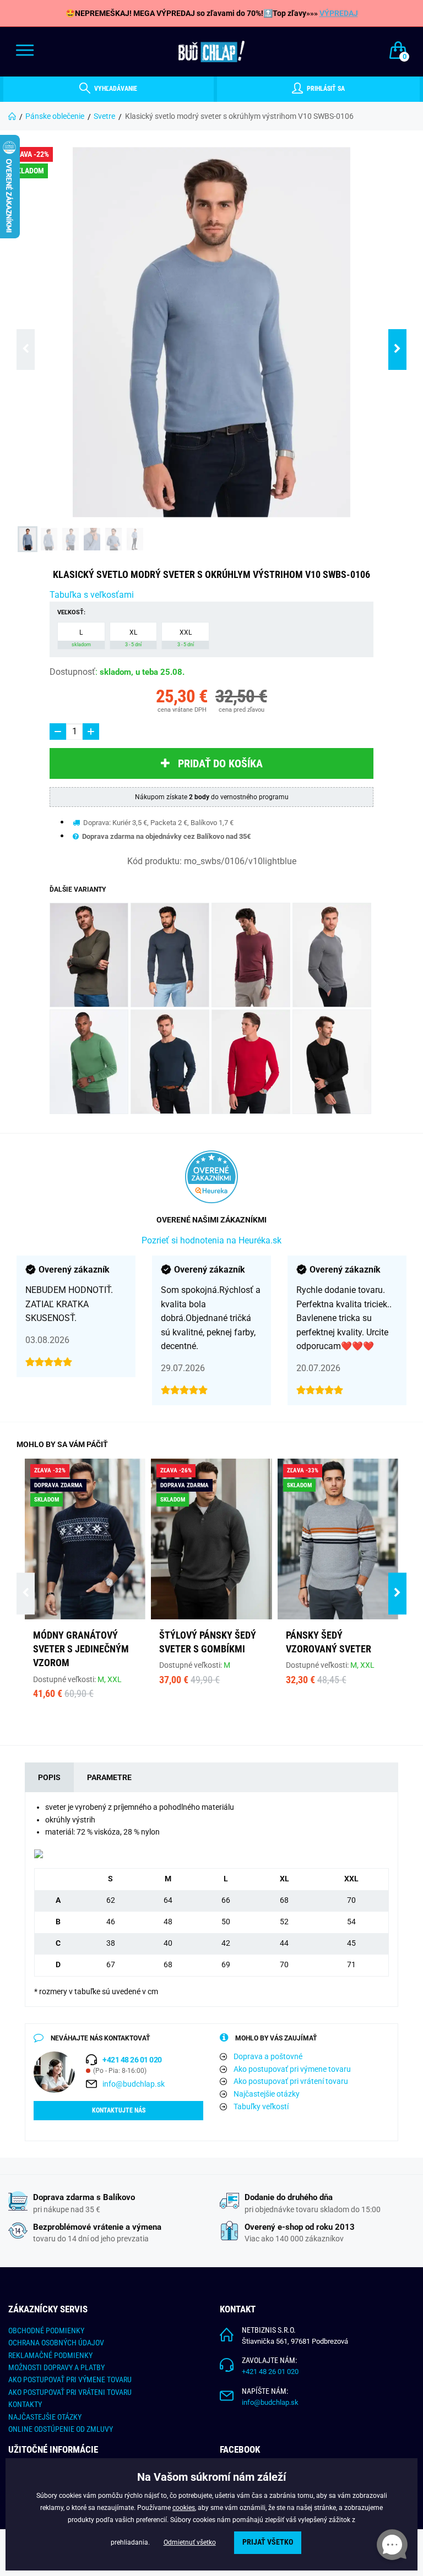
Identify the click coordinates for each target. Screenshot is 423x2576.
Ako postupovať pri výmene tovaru (292, 2069)
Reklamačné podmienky (50, 2355)
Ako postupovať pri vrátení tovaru (291, 2081)
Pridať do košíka (220, 763)
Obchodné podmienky (46, 2331)
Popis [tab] (49, 1777)
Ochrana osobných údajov (56, 2343)
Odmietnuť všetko (190, 2542)
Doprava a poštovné (268, 2056)
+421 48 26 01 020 (270, 2372)
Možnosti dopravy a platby (56, 2367)
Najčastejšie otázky (267, 2094)
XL (133, 638)
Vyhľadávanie (115, 89)
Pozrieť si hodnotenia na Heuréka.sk (211, 1240)
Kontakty (25, 2404)
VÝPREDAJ (339, 13)
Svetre (104, 116)
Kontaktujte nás (119, 2110)
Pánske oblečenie (55, 116)
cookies (184, 2508)
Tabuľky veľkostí (261, 2106)
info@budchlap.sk (134, 2084)
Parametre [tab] (109, 1777)
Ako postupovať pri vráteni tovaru (70, 2392)
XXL (186, 638)
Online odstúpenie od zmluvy (61, 2429)
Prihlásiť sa (325, 89)
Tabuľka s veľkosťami (92, 595)
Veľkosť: (71, 612)
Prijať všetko (268, 2542)
